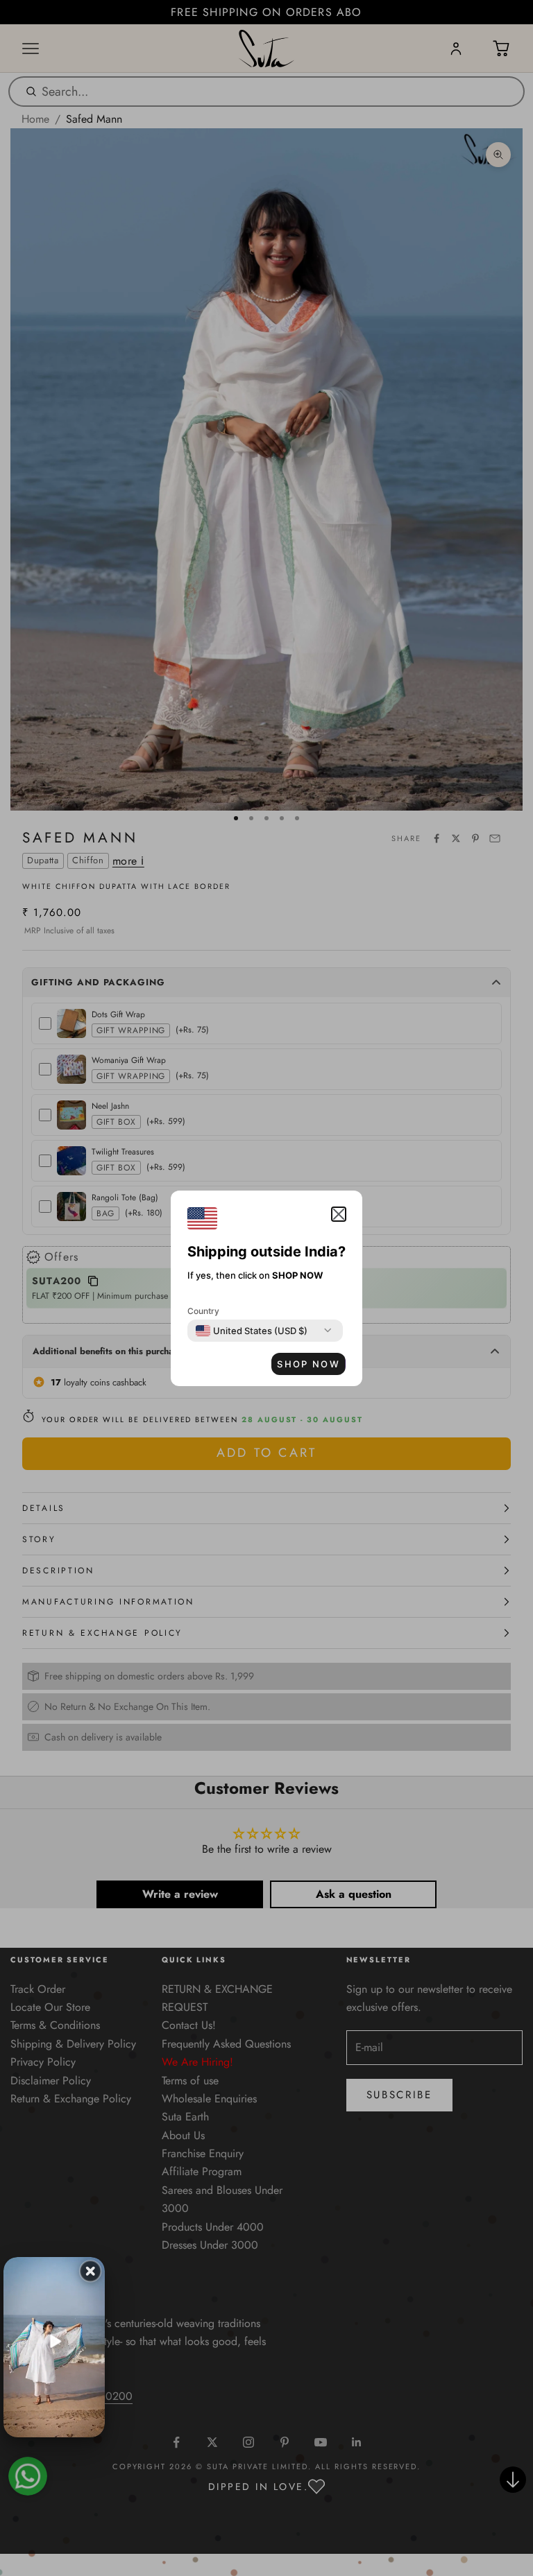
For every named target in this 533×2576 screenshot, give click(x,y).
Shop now (308, 1364)
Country (203, 1311)
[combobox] (252, 1331)
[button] (339, 1214)
